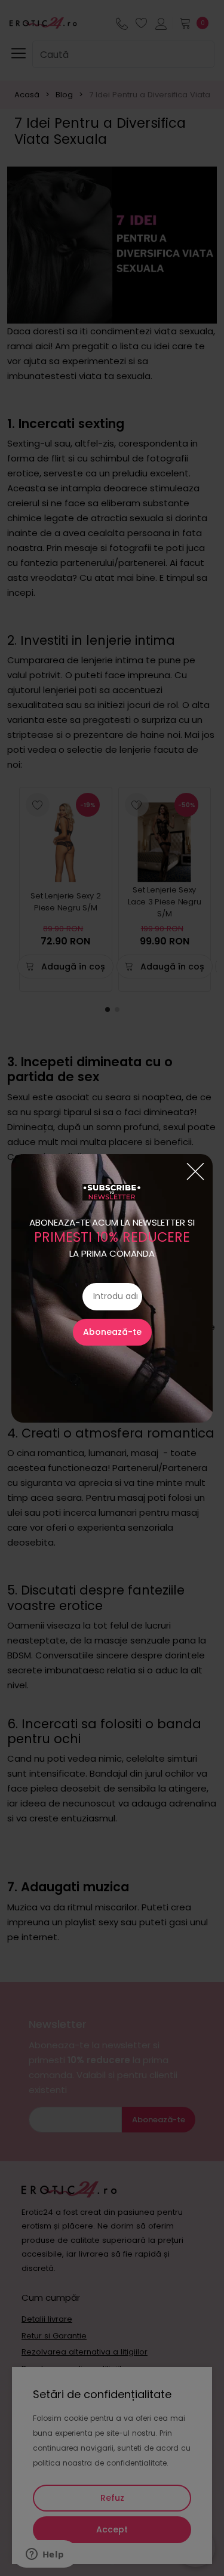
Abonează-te (112, 1332)
